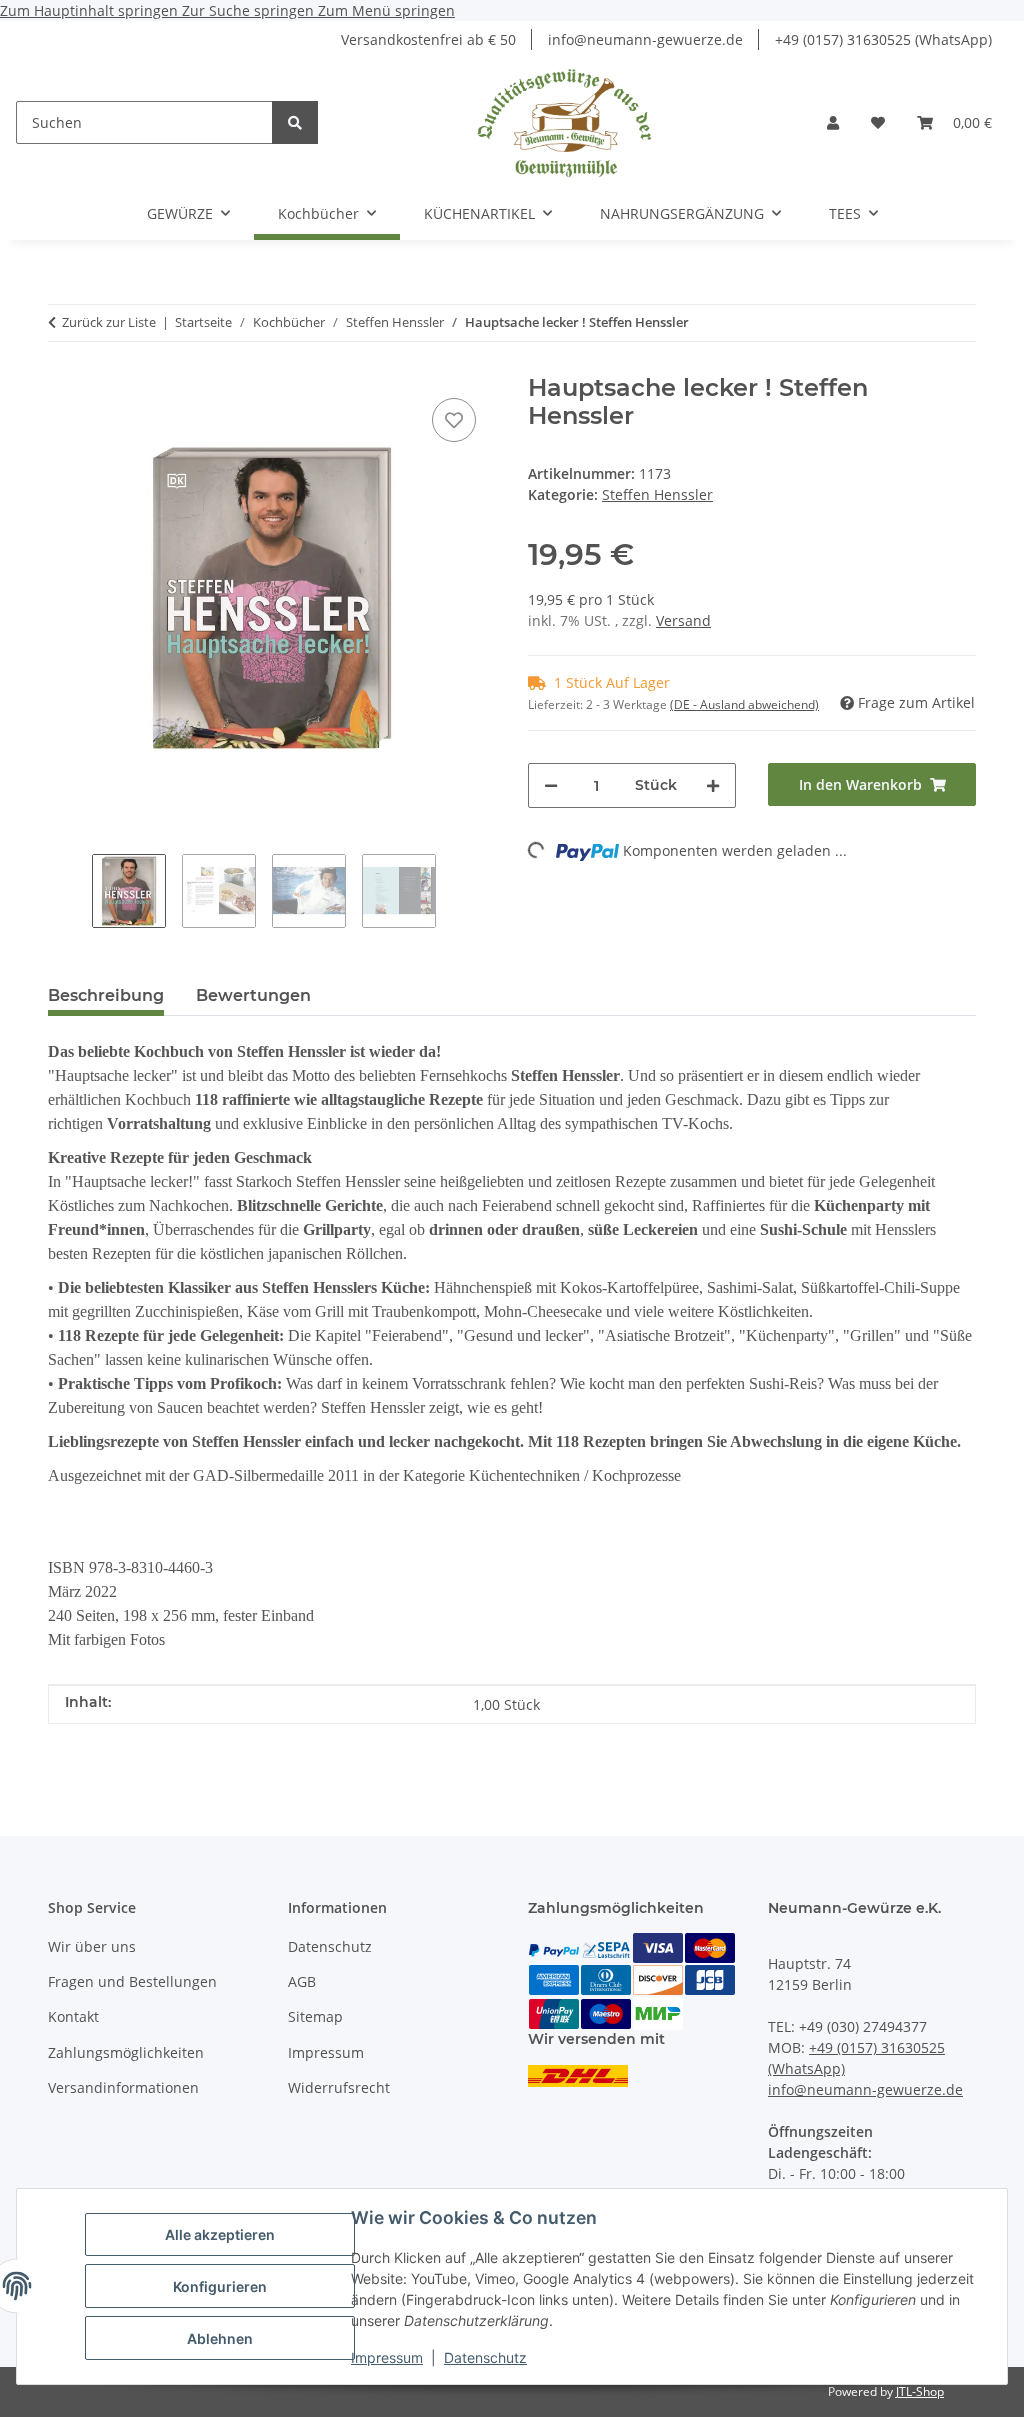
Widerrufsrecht (339, 2087)
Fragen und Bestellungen (132, 1981)
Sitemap (315, 2016)
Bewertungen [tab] (253, 995)
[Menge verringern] (551, 785)
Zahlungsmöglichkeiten (126, 2052)
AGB (302, 1981)
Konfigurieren (220, 2286)
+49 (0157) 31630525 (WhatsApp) (883, 39)
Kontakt (73, 2016)
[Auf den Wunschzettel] (454, 420)
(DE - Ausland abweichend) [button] (744, 704)
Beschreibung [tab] (106, 995)
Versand (683, 620)
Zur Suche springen (250, 10)
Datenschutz (485, 2357)
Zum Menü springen (386, 10)
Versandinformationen (123, 2087)
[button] (833, 122)
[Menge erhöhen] (713, 785)
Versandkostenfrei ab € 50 (428, 39)
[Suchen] (295, 122)
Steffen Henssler (657, 494)
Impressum (387, 2357)
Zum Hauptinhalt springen (91, 10)
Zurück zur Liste (109, 322)
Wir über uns (92, 1946)
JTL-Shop (920, 2391)
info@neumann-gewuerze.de (645, 39)
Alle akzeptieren (220, 2234)
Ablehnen (220, 2338)
